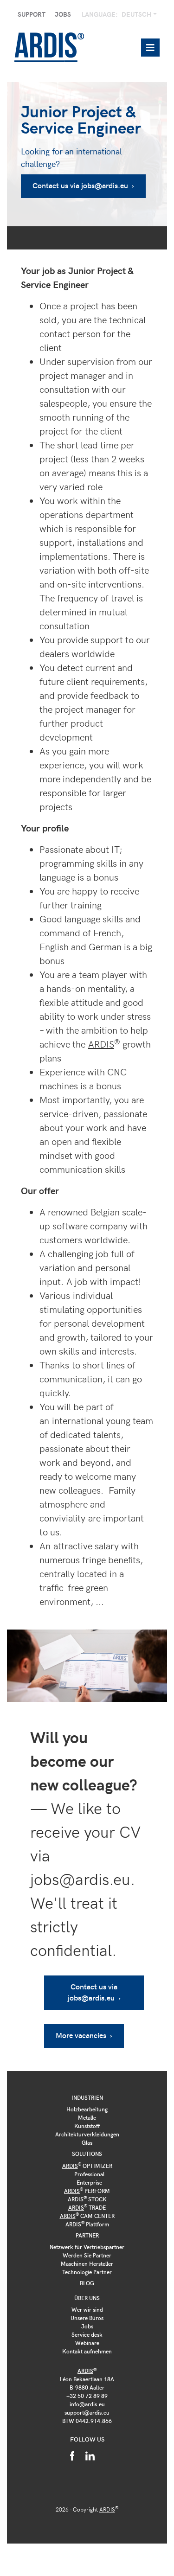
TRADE (87, 2207)
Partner (87, 2235)
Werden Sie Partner (87, 2255)
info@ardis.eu (87, 2404)
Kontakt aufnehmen (87, 2351)
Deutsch (137, 14)
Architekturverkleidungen (87, 2134)
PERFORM (87, 2191)
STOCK (87, 2199)
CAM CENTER (87, 2216)
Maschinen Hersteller (87, 2263)
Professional (89, 2174)
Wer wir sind (87, 2309)
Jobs (63, 14)
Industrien (87, 2097)
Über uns (87, 2298)
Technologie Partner (87, 2272)
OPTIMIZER (87, 2166)
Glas (87, 2142)
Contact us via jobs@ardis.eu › (83, 185)
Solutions (87, 2154)
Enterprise (89, 2182)
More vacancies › (84, 2035)
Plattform (87, 2224)
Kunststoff (87, 2126)
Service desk (87, 2334)
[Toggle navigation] (150, 48)
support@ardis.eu (87, 2412)
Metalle (87, 2117)
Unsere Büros (87, 2318)
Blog (87, 2283)
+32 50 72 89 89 (87, 2396)
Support (32, 14)
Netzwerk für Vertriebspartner (87, 2247)
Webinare (87, 2343)
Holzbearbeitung (87, 2109)
